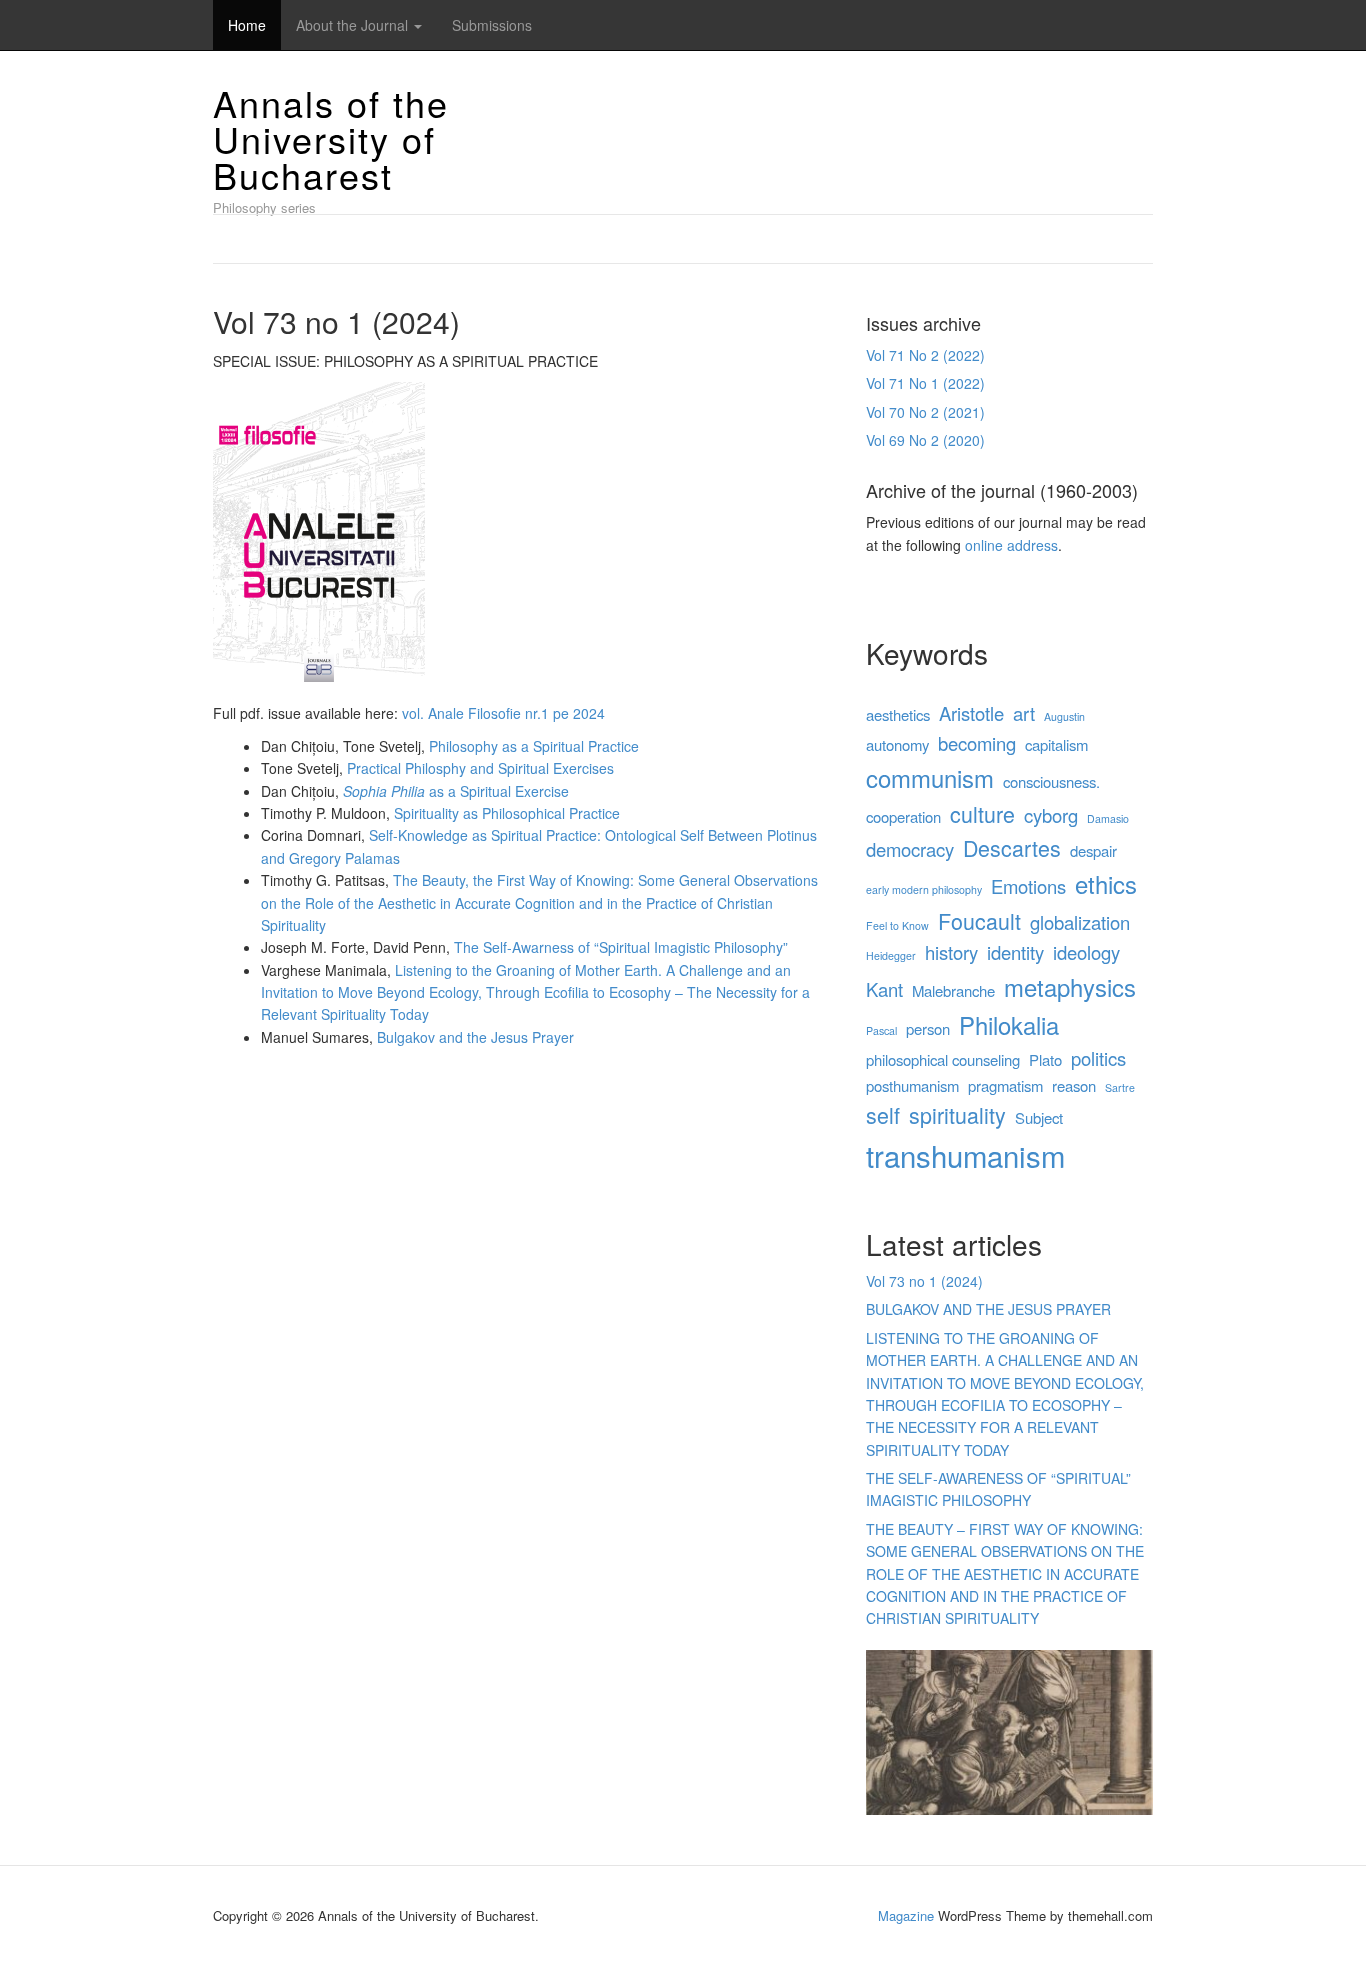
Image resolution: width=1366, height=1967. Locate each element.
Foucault (979, 920)
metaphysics (1070, 987)
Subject (1039, 1117)
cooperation (903, 816)
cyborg (1051, 815)
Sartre (1120, 1087)
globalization (1080, 922)
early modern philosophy (924, 889)
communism (930, 778)
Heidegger (891, 955)
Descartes (1012, 847)
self (883, 1114)
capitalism (1056, 744)
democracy (910, 849)
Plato (1045, 1059)
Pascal (881, 1030)
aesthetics (898, 714)
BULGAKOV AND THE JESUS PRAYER (988, 1309)
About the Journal (354, 25)
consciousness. (1051, 781)
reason (1074, 1085)
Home (247, 25)
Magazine (906, 1915)
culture (982, 813)
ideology (1086, 952)
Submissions (492, 25)
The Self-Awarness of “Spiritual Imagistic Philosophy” (621, 947)
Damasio (1108, 818)
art (1024, 713)
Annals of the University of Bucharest (331, 138)
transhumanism (965, 1155)
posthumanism (912, 1085)
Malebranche (953, 990)
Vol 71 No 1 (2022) (925, 383)
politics (1098, 1058)
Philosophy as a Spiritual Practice (534, 746)
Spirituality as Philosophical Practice (507, 813)
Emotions (1028, 886)
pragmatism (1005, 1085)
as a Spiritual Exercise (456, 791)
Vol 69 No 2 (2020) (925, 440)
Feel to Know (897, 925)
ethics (1106, 884)
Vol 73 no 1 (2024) (924, 1281)
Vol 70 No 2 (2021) (925, 412)
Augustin (1064, 716)
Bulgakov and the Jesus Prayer (475, 1037)
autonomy (897, 744)
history (951, 952)
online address (1011, 545)
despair (1093, 850)
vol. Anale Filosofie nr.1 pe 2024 (503, 713)
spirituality (957, 1114)
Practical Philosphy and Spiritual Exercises (480, 768)
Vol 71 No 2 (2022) (925, 355)
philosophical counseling (943, 1059)
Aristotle (971, 713)
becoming (977, 743)
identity (1015, 952)
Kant (884, 989)
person (928, 1028)
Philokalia (1009, 1025)
